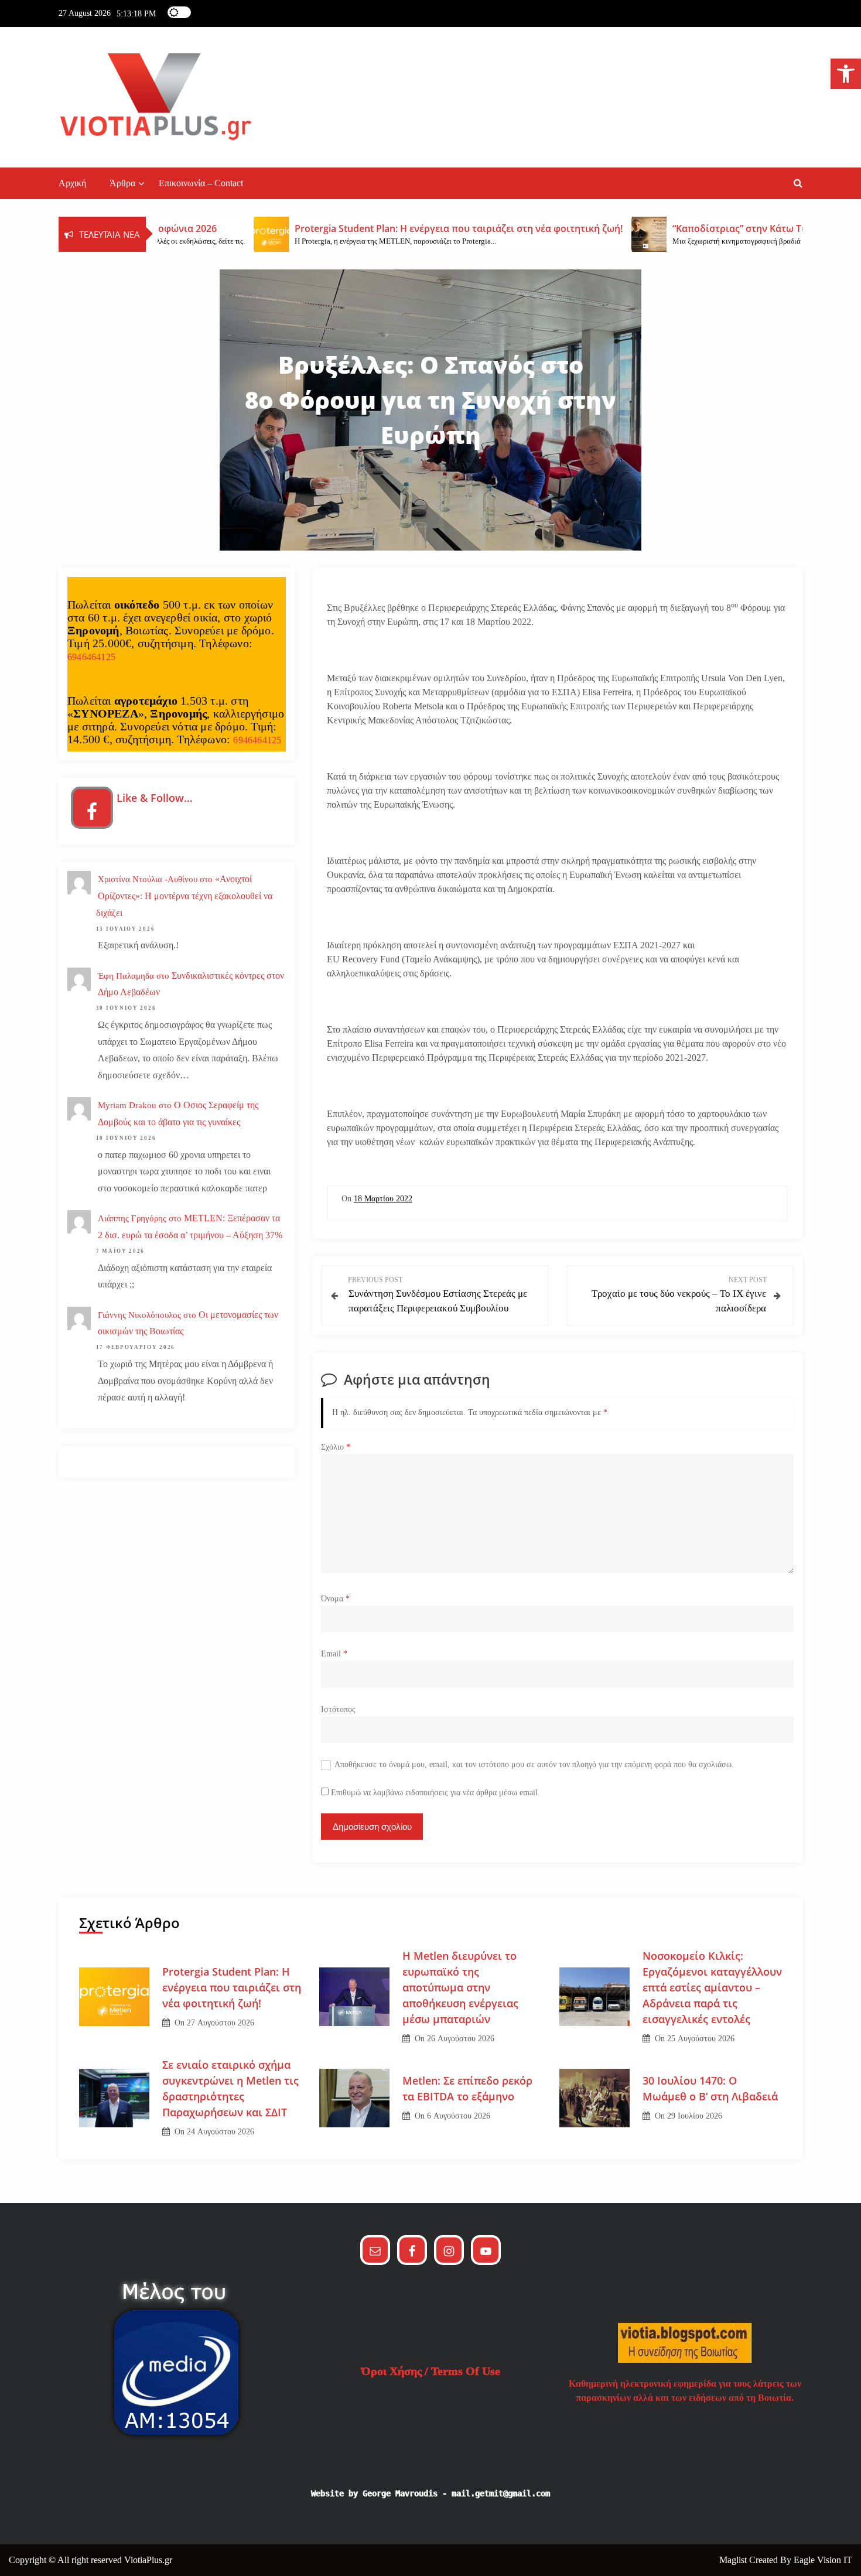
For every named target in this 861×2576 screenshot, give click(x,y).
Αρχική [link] (72, 183)
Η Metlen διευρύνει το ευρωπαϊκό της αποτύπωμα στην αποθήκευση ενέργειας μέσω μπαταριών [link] (460, 1987)
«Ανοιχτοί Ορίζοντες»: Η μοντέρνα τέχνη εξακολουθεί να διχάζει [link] (184, 896)
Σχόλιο (336, 1447)
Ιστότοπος (338, 1709)
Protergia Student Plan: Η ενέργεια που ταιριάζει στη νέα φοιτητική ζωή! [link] (232, 1987)
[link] (846, 74)
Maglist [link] (734, 2560)
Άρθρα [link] (122, 183)
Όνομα (335, 1599)
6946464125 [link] (91, 657)
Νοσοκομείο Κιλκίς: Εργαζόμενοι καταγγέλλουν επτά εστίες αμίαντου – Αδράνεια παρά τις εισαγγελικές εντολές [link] (712, 1987)
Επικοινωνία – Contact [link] (201, 183)
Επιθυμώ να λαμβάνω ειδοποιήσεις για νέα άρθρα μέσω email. (435, 1793)
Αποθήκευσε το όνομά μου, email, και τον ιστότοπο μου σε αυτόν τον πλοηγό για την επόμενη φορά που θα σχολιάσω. (534, 1764)
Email (334, 1654)
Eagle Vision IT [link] (823, 2560)
